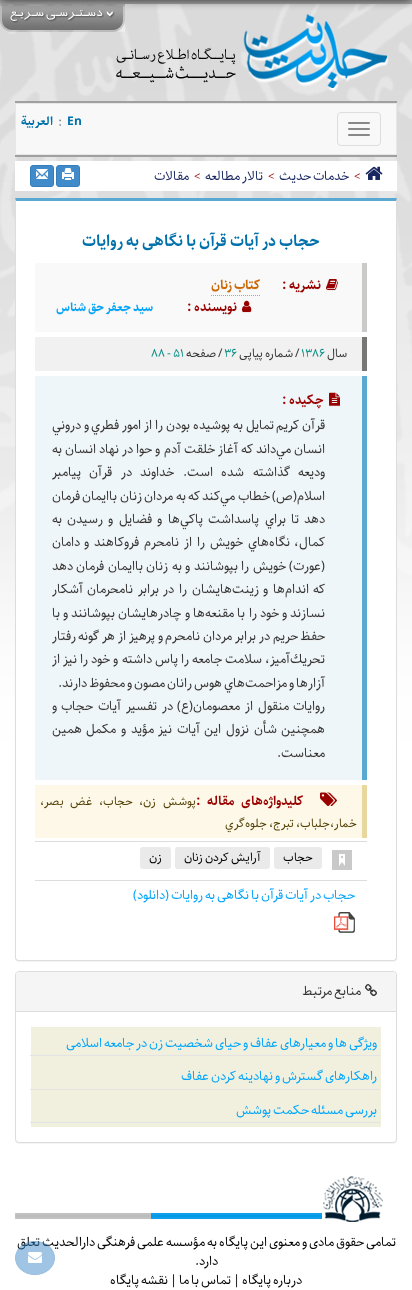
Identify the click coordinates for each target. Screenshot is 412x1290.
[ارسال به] (42, 176)
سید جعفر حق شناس (104, 308)
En (74, 121)
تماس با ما (205, 1280)
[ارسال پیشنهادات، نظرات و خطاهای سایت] (35, 1258)
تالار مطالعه (234, 176)
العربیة (37, 121)
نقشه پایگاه (139, 1280)
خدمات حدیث (314, 176)
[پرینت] (68, 176)
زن (155, 857)
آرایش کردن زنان (222, 857)
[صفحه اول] (373, 176)
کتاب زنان (235, 285)
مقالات (171, 176)
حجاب (298, 857)
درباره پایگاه (272, 1280)
